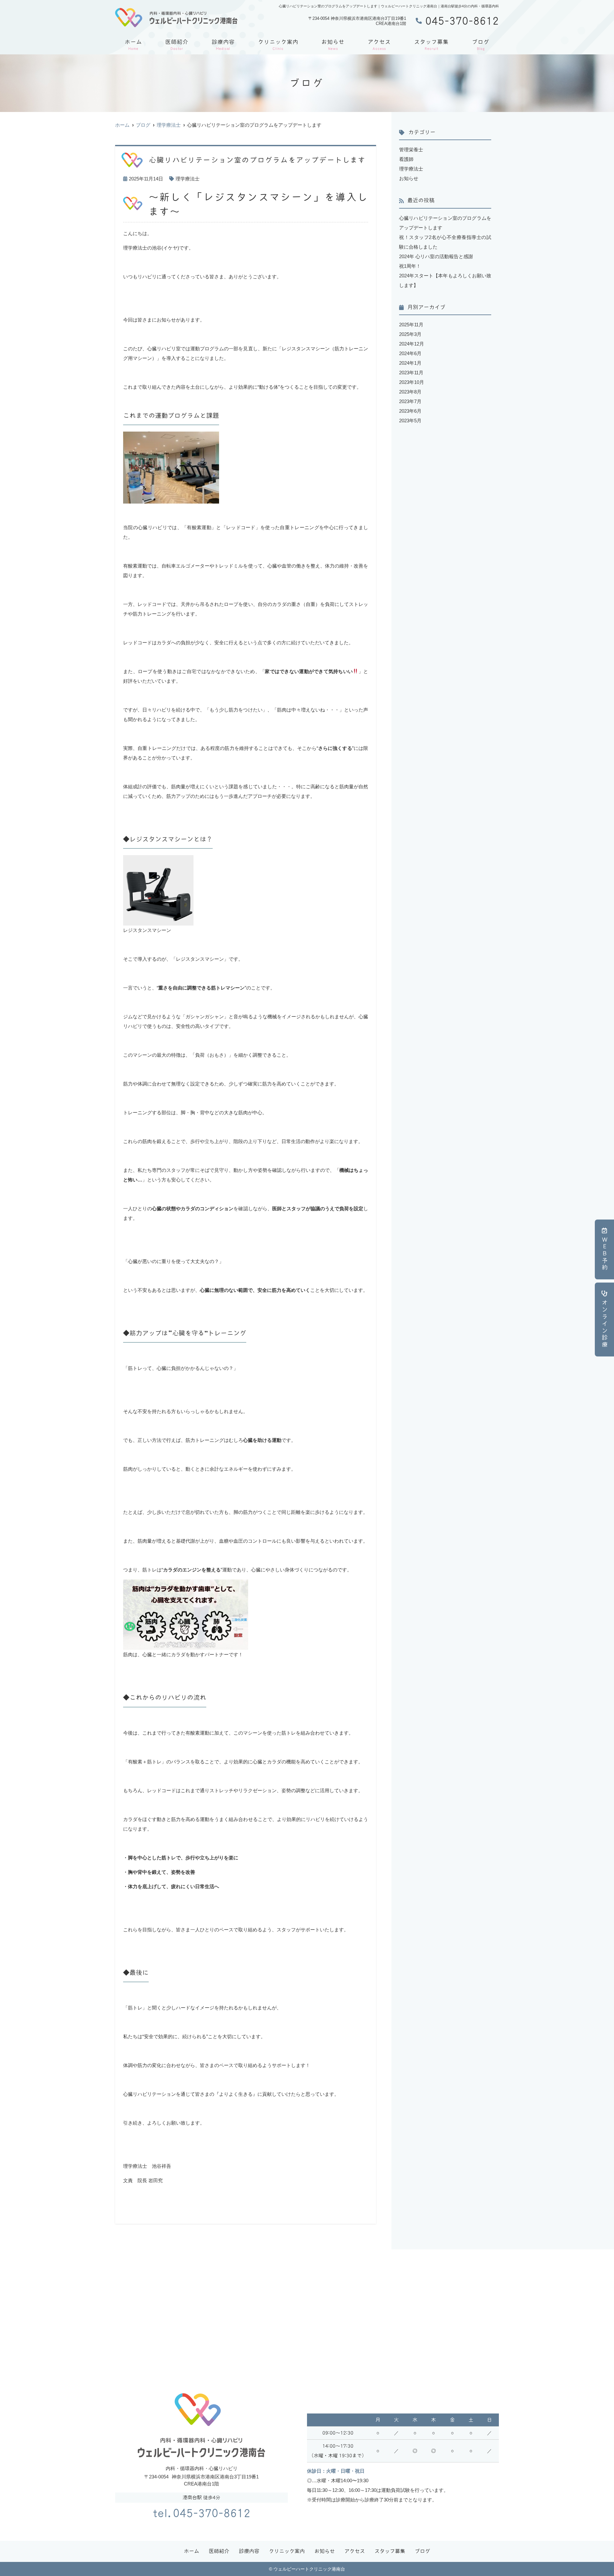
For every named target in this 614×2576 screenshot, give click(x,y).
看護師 (406, 159)
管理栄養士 (411, 150)
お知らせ (333, 45)
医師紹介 (177, 45)
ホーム (133, 45)
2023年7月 (410, 401)
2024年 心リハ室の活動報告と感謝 (436, 256)
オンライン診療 (605, 1324)
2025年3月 (410, 334)
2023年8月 (410, 392)
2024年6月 (410, 353)
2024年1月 (410, 363)
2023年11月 (411, 373)
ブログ (481, 45)
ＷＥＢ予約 (605, 1254)
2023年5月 (410, 421)
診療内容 (223, 45)
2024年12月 (412, 344)
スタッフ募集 (431, 45)
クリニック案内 (278, 45)
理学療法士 (188, 179)
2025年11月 (411, 325)
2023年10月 (412, 382)
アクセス (379, 45)
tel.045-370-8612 (202, 2513)
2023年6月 (410, 411)
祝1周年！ (410, 266)
